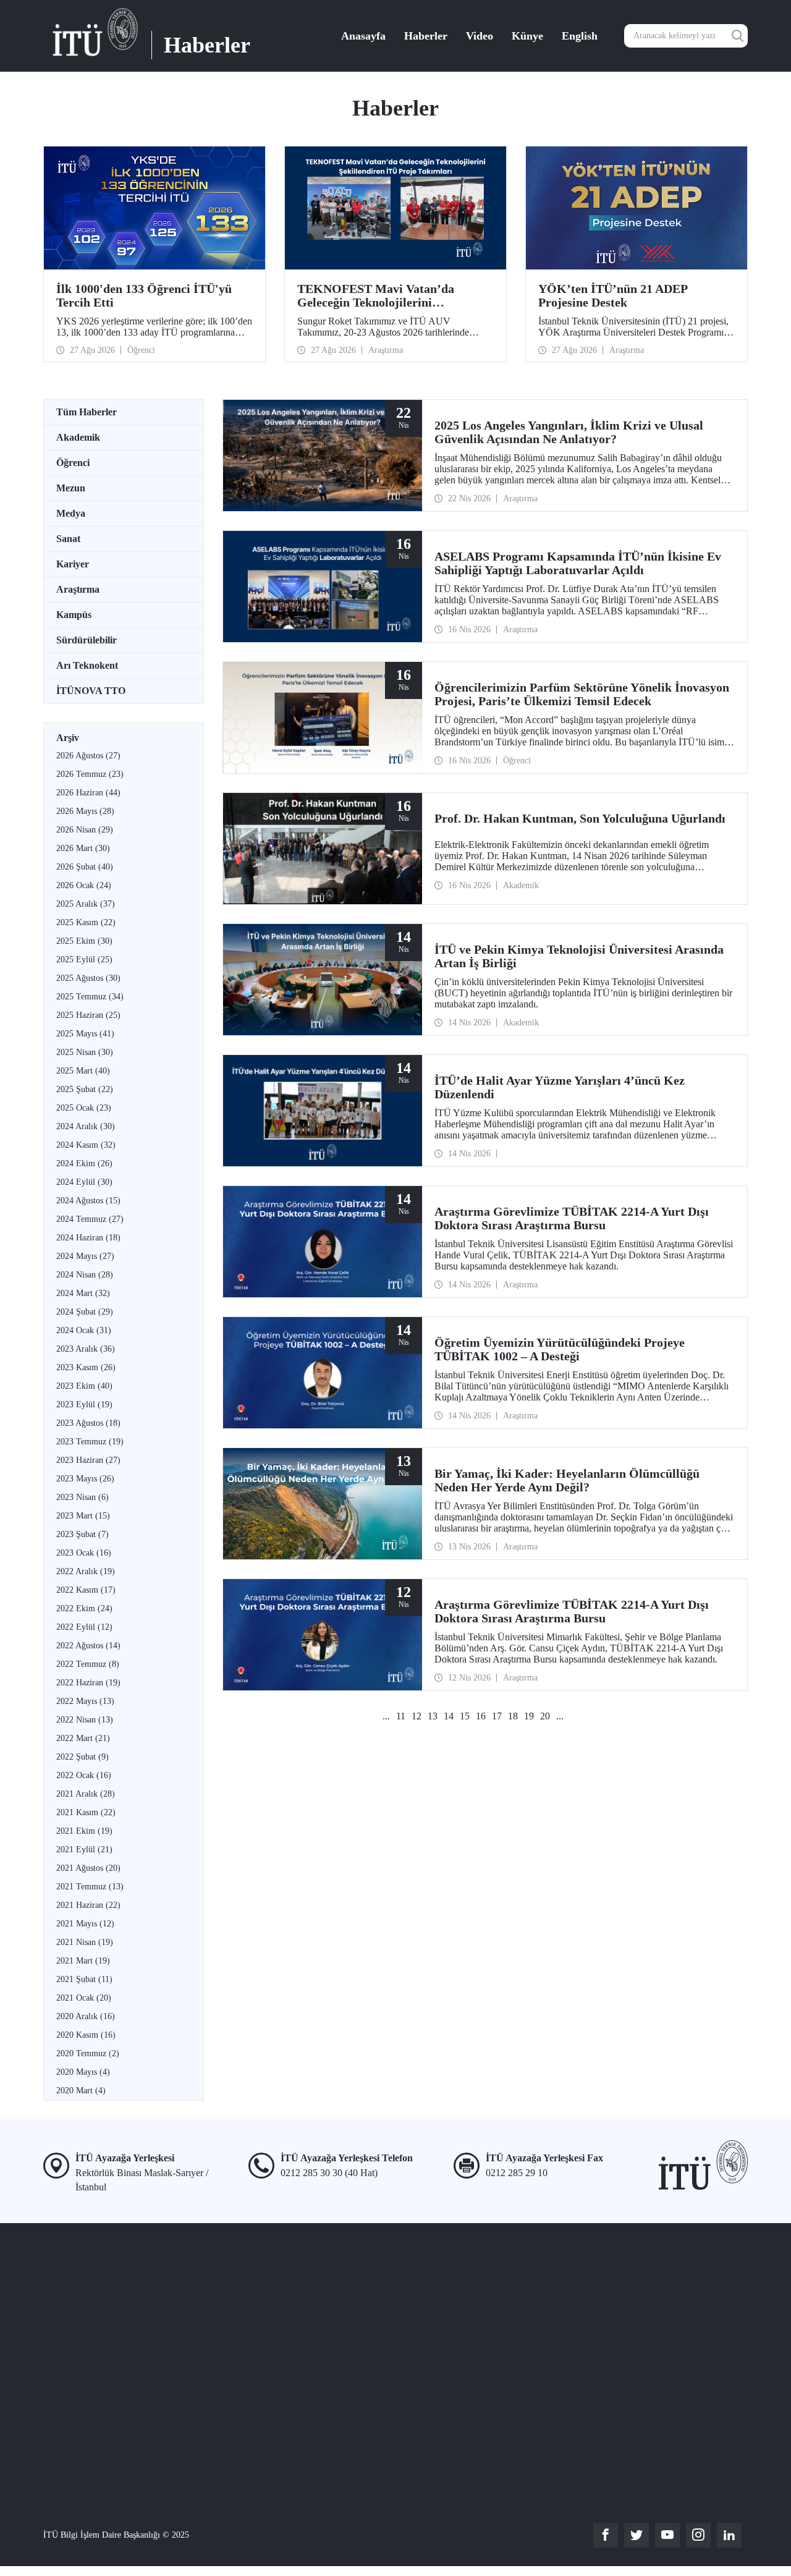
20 (545, 1716)
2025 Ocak (84, 1108)
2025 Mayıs (85, 1034)
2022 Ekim (84, 1608)
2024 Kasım (86, 1145)
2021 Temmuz (90, 1887)
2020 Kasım (86, 2035)
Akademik (78, 437)
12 (417, 1716)
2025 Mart (83, 1071)
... (386, 1716)
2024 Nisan (85, 1275)
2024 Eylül (84, 1182)
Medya (71, 513)
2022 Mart (83, 1738)
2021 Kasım (86, 1812)
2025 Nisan (85, 1052)
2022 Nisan (85, 1720)
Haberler (426, 36)
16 (481, 1716)
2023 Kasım (86, 1367)
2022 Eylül (84, 1627)
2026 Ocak (84, 885)
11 (401, 1716)
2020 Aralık (86, 2016)
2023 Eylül (84, 1405)
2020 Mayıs (83, 2072)
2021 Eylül (84, 1849)
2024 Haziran (88, 1238)
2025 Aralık (86, 904)
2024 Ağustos (88, 1201)
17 (497, 1716)
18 (513, 1716)
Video (480, 36)
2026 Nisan (85, 830)
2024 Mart (83, 1293)
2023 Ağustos (88, 1423)
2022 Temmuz (88, 1664)
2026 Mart (83, 848)
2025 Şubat (85, 1089)
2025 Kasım (86, 922)
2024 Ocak (84, 1330)
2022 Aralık (86, 1571)
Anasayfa (363, 36)
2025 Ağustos (88, 978)
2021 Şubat (84, 1979)
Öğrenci (73, 463)
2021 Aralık (86, 1794)
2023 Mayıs (85, 1479)
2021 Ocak (84, 1998)
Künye (527, 36)
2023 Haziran (88, 1460)
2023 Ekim (84, 1386)
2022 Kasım (86, 1590)
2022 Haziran (88, 1683)
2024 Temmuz (90, 1219)
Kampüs (74, 615)
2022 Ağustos (88, 1646)
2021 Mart (83, 1961)
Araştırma (78, 589)
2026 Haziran (88, 793)
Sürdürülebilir (87, 640)
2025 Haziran (88, 1015)
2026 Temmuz (90, 774)
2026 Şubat (85, 867)
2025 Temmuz (90, 997)
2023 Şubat (82, 1534)
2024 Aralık (86, 1126)
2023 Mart (83, 1516)
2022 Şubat (82, 1757)
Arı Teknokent (87, 665)
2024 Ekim (84, 1163)
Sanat (68, 539)
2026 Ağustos (88, 756)
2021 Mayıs (85, 1924)
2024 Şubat (85, 1312)
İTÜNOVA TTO (91, 691)
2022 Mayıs (85, 1701)
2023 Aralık (86, 1349)
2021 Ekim (84, 1831)
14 (449, 1716)
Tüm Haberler (87, 412)
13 (433, 1716)
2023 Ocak (84, 1553)
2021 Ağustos (88, 1868)
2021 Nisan (85, 1942)
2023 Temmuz (90, 1442)
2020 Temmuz (88, 2053)
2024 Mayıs (85, 1256)
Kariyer (73, 564)
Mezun (71, 488)
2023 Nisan (82, 1497)
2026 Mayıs (85, 811)
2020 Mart (81, 2091)
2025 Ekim (84, 941)
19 (529, 1716)
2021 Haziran (88, 1905)
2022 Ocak (84, 1775)
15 (465, 1716)
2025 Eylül (84, 960)
